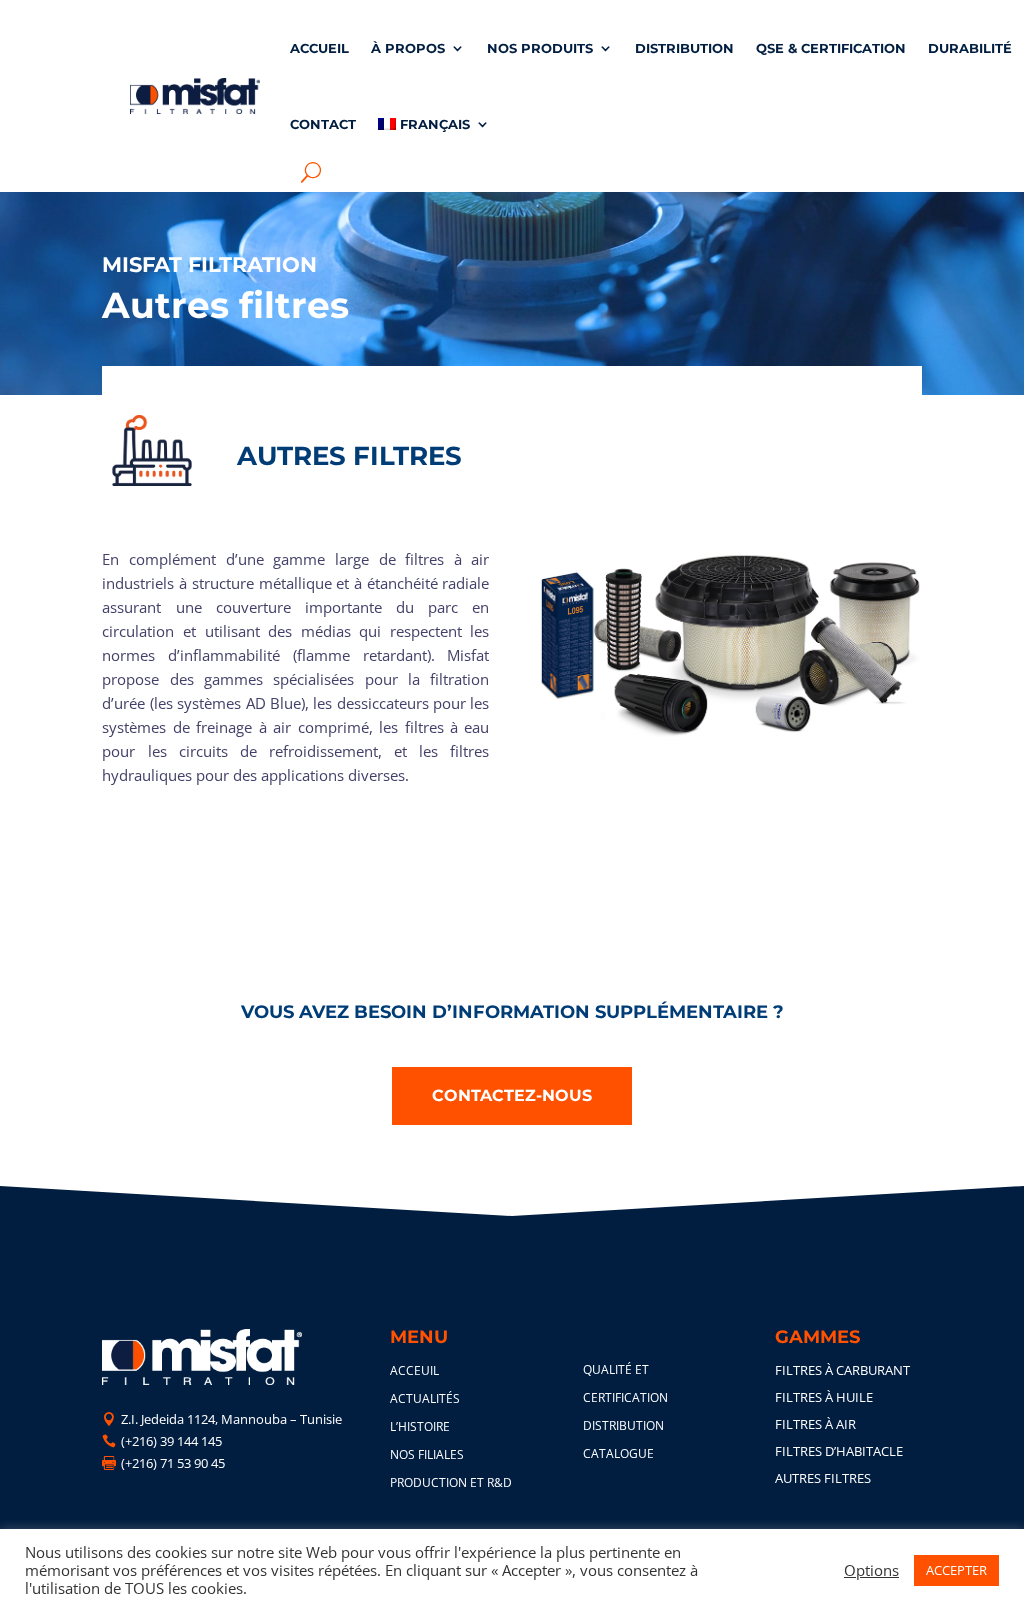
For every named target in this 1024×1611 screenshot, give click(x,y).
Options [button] (871, 1570)
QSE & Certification (831, 48)
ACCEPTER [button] (956, 1570)
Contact (323, 124)
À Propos (408, 48)
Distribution (684, 48)
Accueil (319, 48)
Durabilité (970, 48)
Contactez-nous (512, 1095)
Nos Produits (540, 48)
